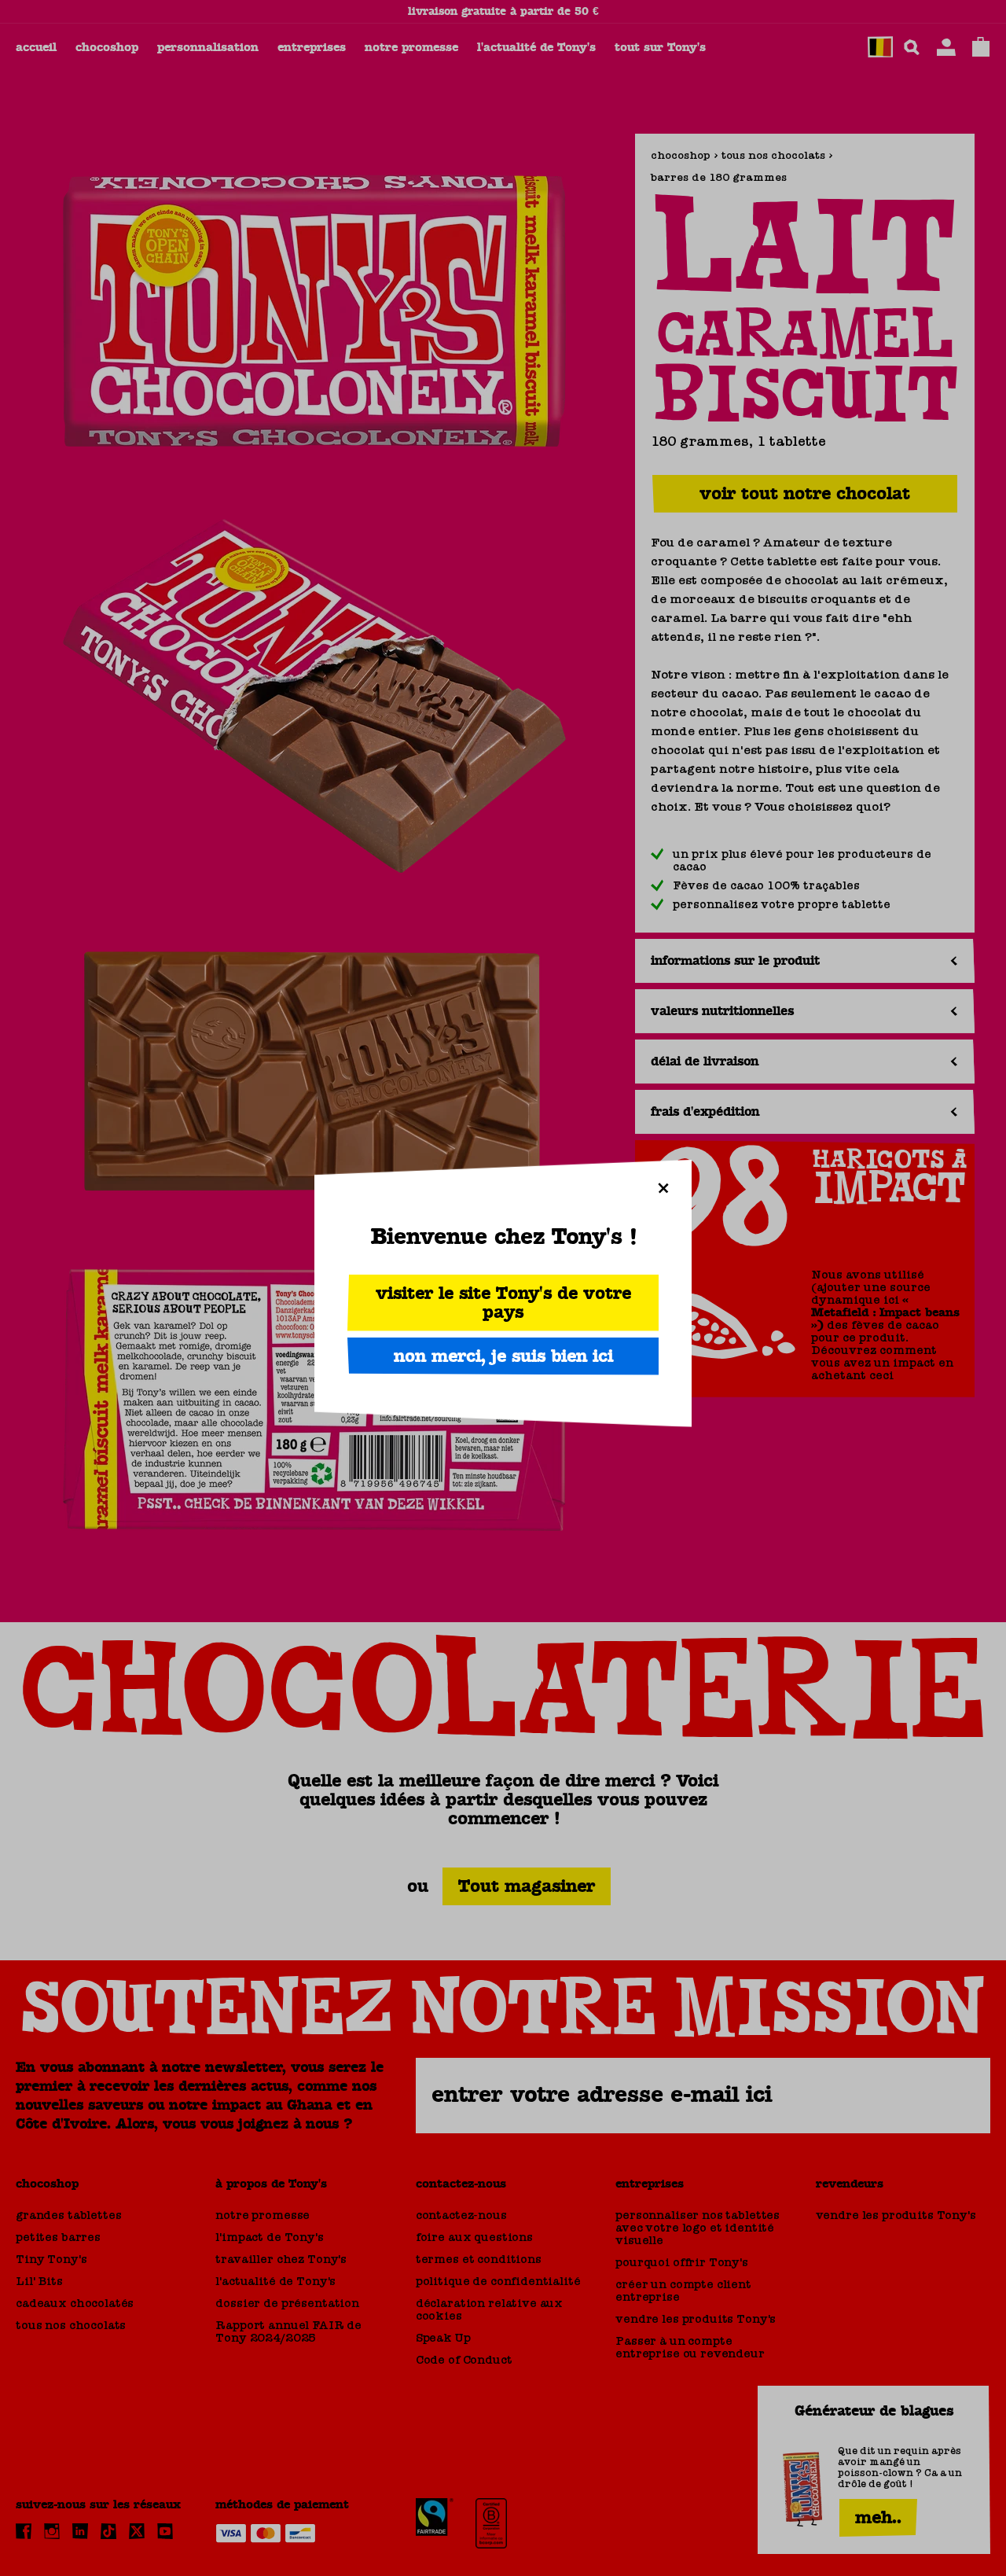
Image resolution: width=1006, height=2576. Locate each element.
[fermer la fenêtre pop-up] (663, 1188)
